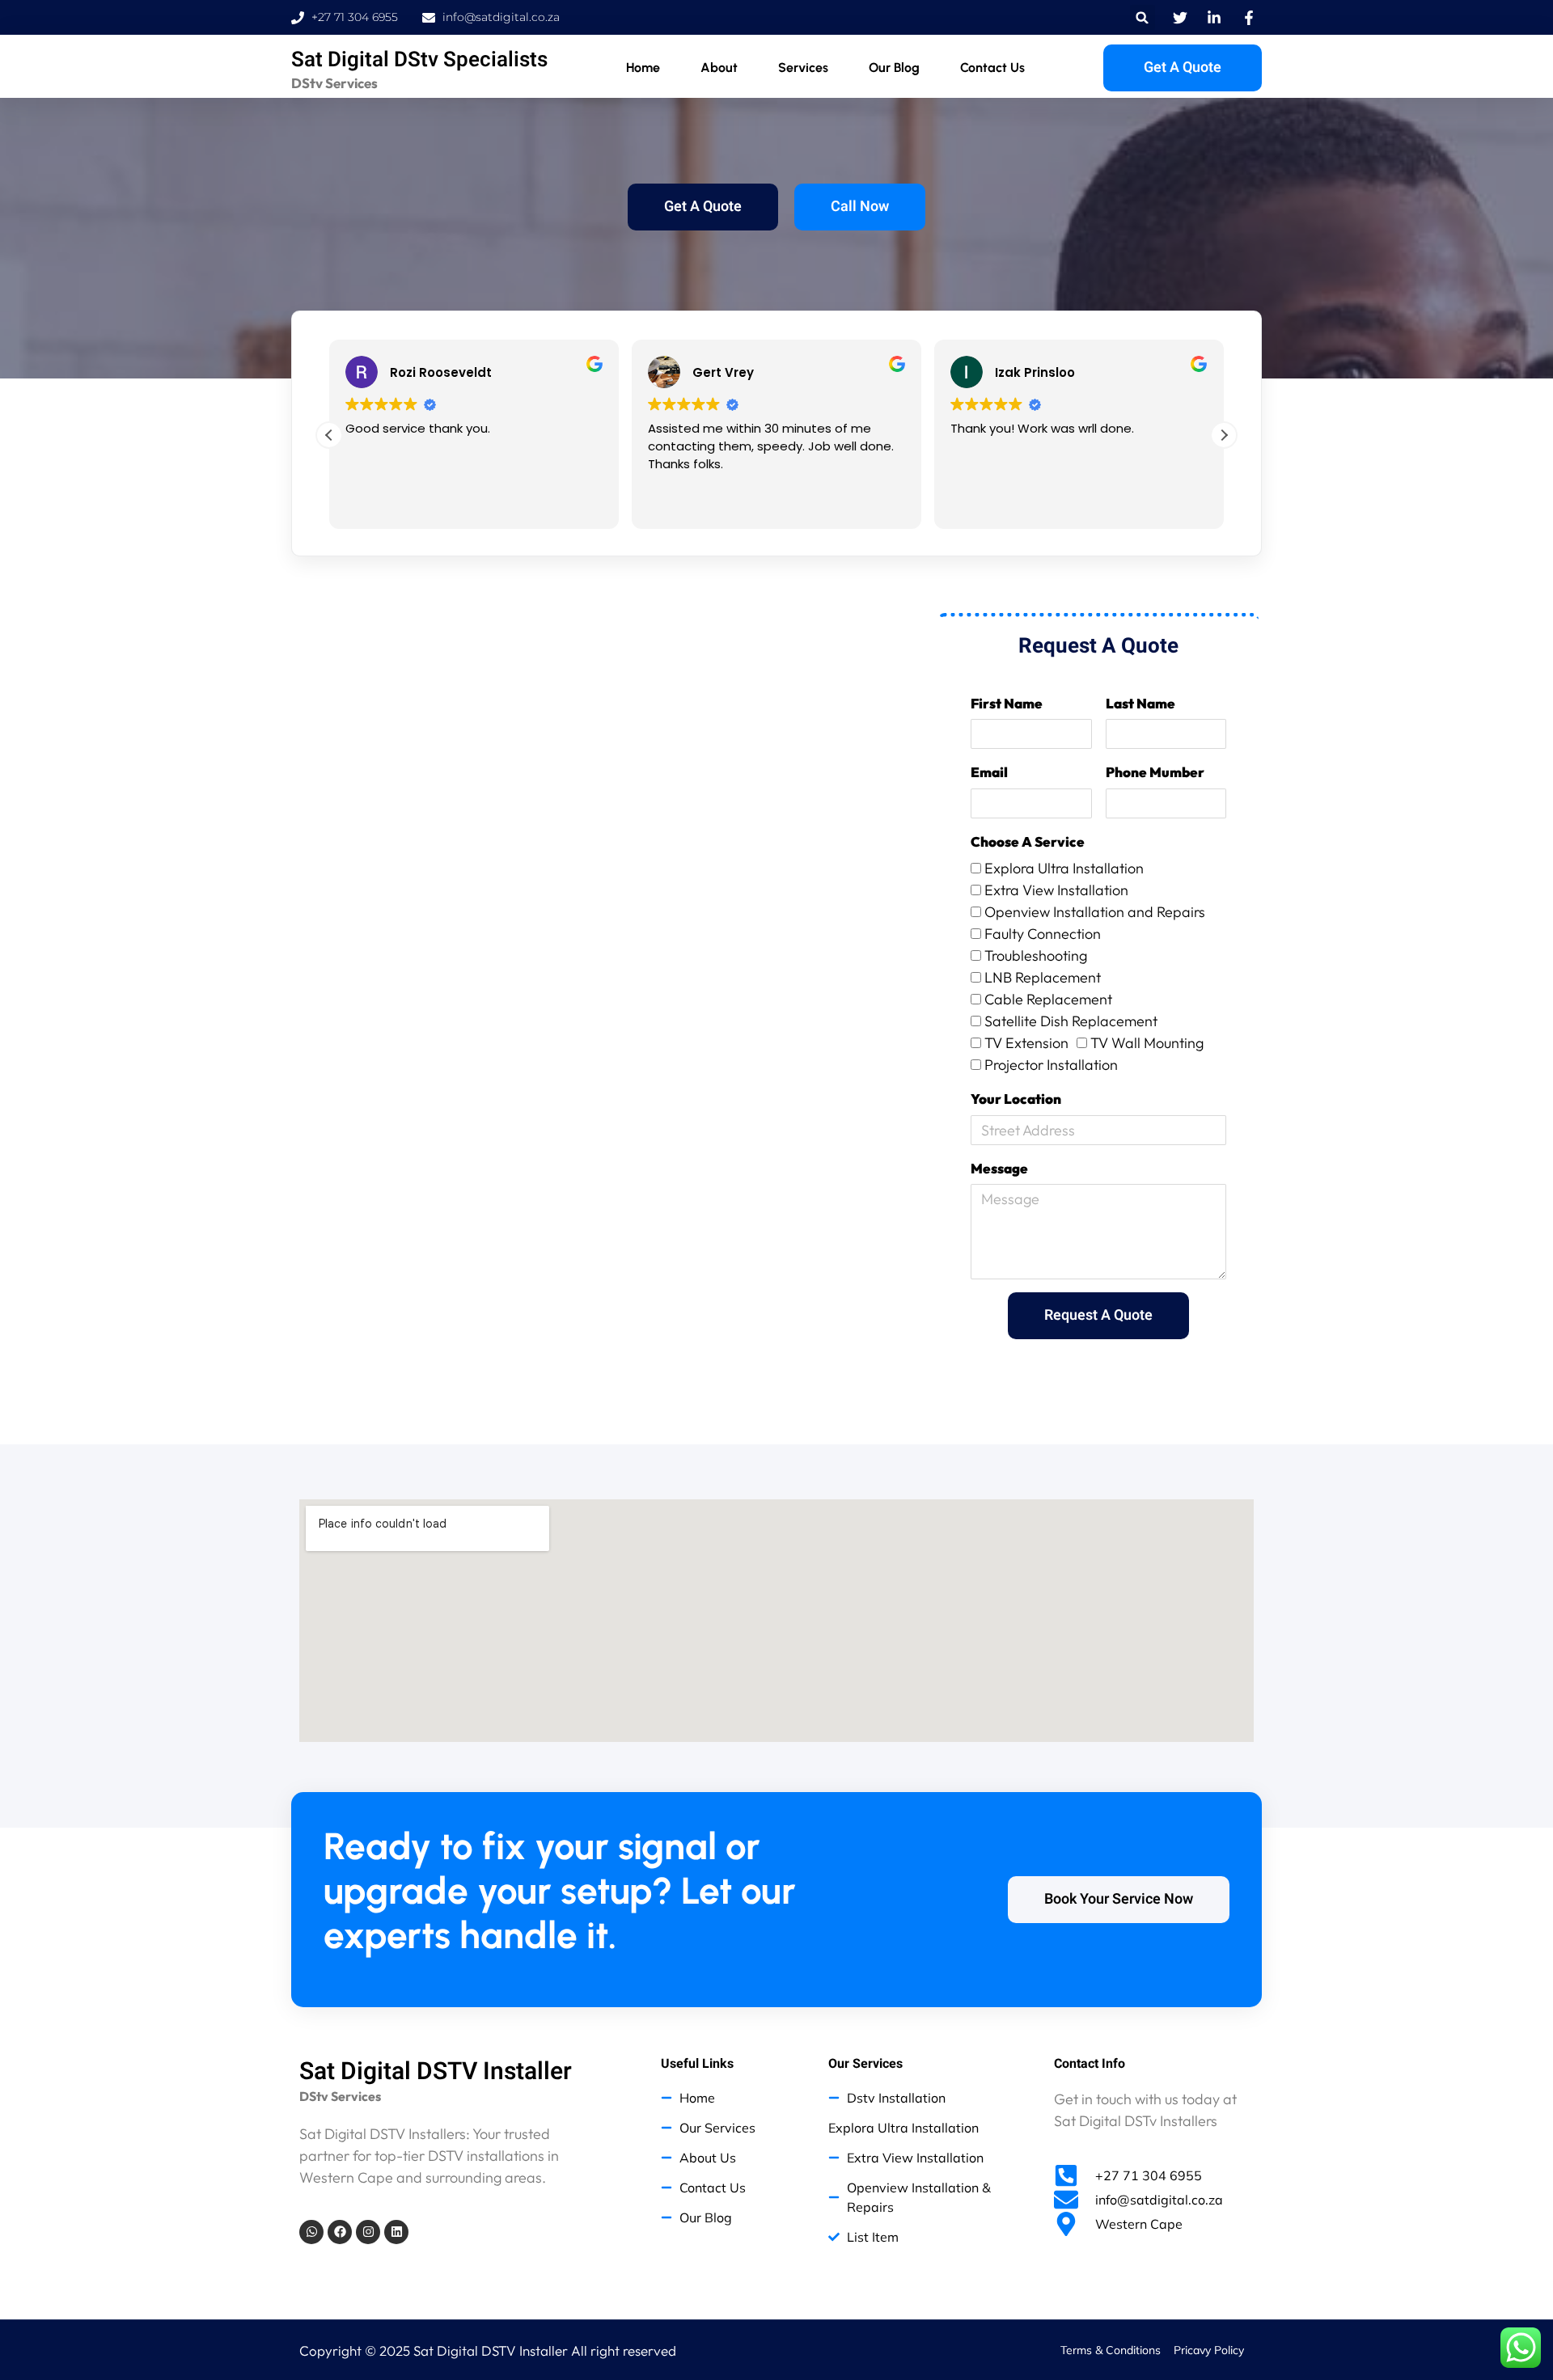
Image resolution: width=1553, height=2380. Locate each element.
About (719, 68)
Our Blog (894, 68)
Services (803, 68)
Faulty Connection (1043, 934)
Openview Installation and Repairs (1095, 912)
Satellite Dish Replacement (1071, 1021)
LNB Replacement (1043, 977)
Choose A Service (1028, 841)
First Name (1007, 703)
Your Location (1016, 1099)
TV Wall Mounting (1147, 1043)
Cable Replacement (1048, 999)
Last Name (1140, 703)
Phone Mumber (1155, 772)
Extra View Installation (1056, 890)
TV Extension (1026, 1043)
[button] (1143, 17)
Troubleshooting (1036, 955)
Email (989, 772)
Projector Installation (1051, 1065)
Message (999, 1168)
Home (643, 68)
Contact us (992, 68)
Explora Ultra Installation (1064, 868)
